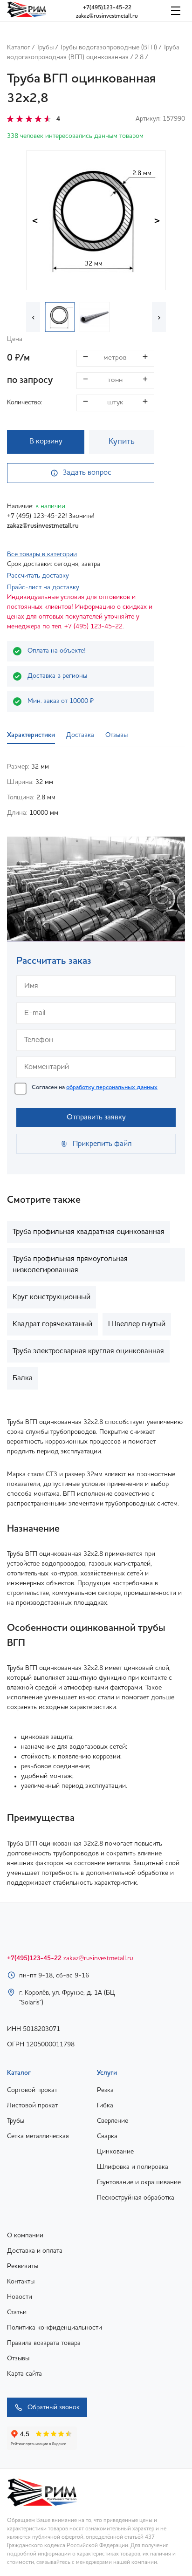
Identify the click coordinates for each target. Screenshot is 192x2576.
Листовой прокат (32, 2106)
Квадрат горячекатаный (52, 1324)
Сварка (107, 2136)
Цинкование (115, 2152)
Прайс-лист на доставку (43, 587)
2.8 (139, 57)
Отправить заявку (96, 1118)
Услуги (107, 2073)
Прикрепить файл (102, 1144)
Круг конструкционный (51, 1297)
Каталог (19, 48)
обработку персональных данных (112, 1087)
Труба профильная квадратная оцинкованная (89, 1232)
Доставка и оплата (35, 2251)
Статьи (17, 2312)
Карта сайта (24, 2374)
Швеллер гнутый (137, 1324)
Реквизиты (23, 2266)
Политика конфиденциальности (55, 2328)
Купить (122, 442)
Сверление (113, 2121)
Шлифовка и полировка (133, 2167)
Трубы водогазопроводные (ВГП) (108, 48)
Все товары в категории (42, 554)
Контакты (21, 2282)
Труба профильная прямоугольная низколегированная (70, 1265)
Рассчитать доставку (38, 576)
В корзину (46, 442)
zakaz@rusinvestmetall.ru (107, 16)
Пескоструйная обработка (136, 2198)
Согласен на (95, 1087)
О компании (25, 2235)
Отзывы (18, 2358)
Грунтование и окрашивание (139, 2182)
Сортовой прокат (32, 2090)
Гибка (105, 2106)
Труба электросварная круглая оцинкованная (88, 1351)
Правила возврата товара (44, 2343)
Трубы (45, 48)
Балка (23, 1378)
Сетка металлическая (38, 2136)
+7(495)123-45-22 (107, 8)
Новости (20, 2297)
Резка (105, 2090)
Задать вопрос (87, 473)
